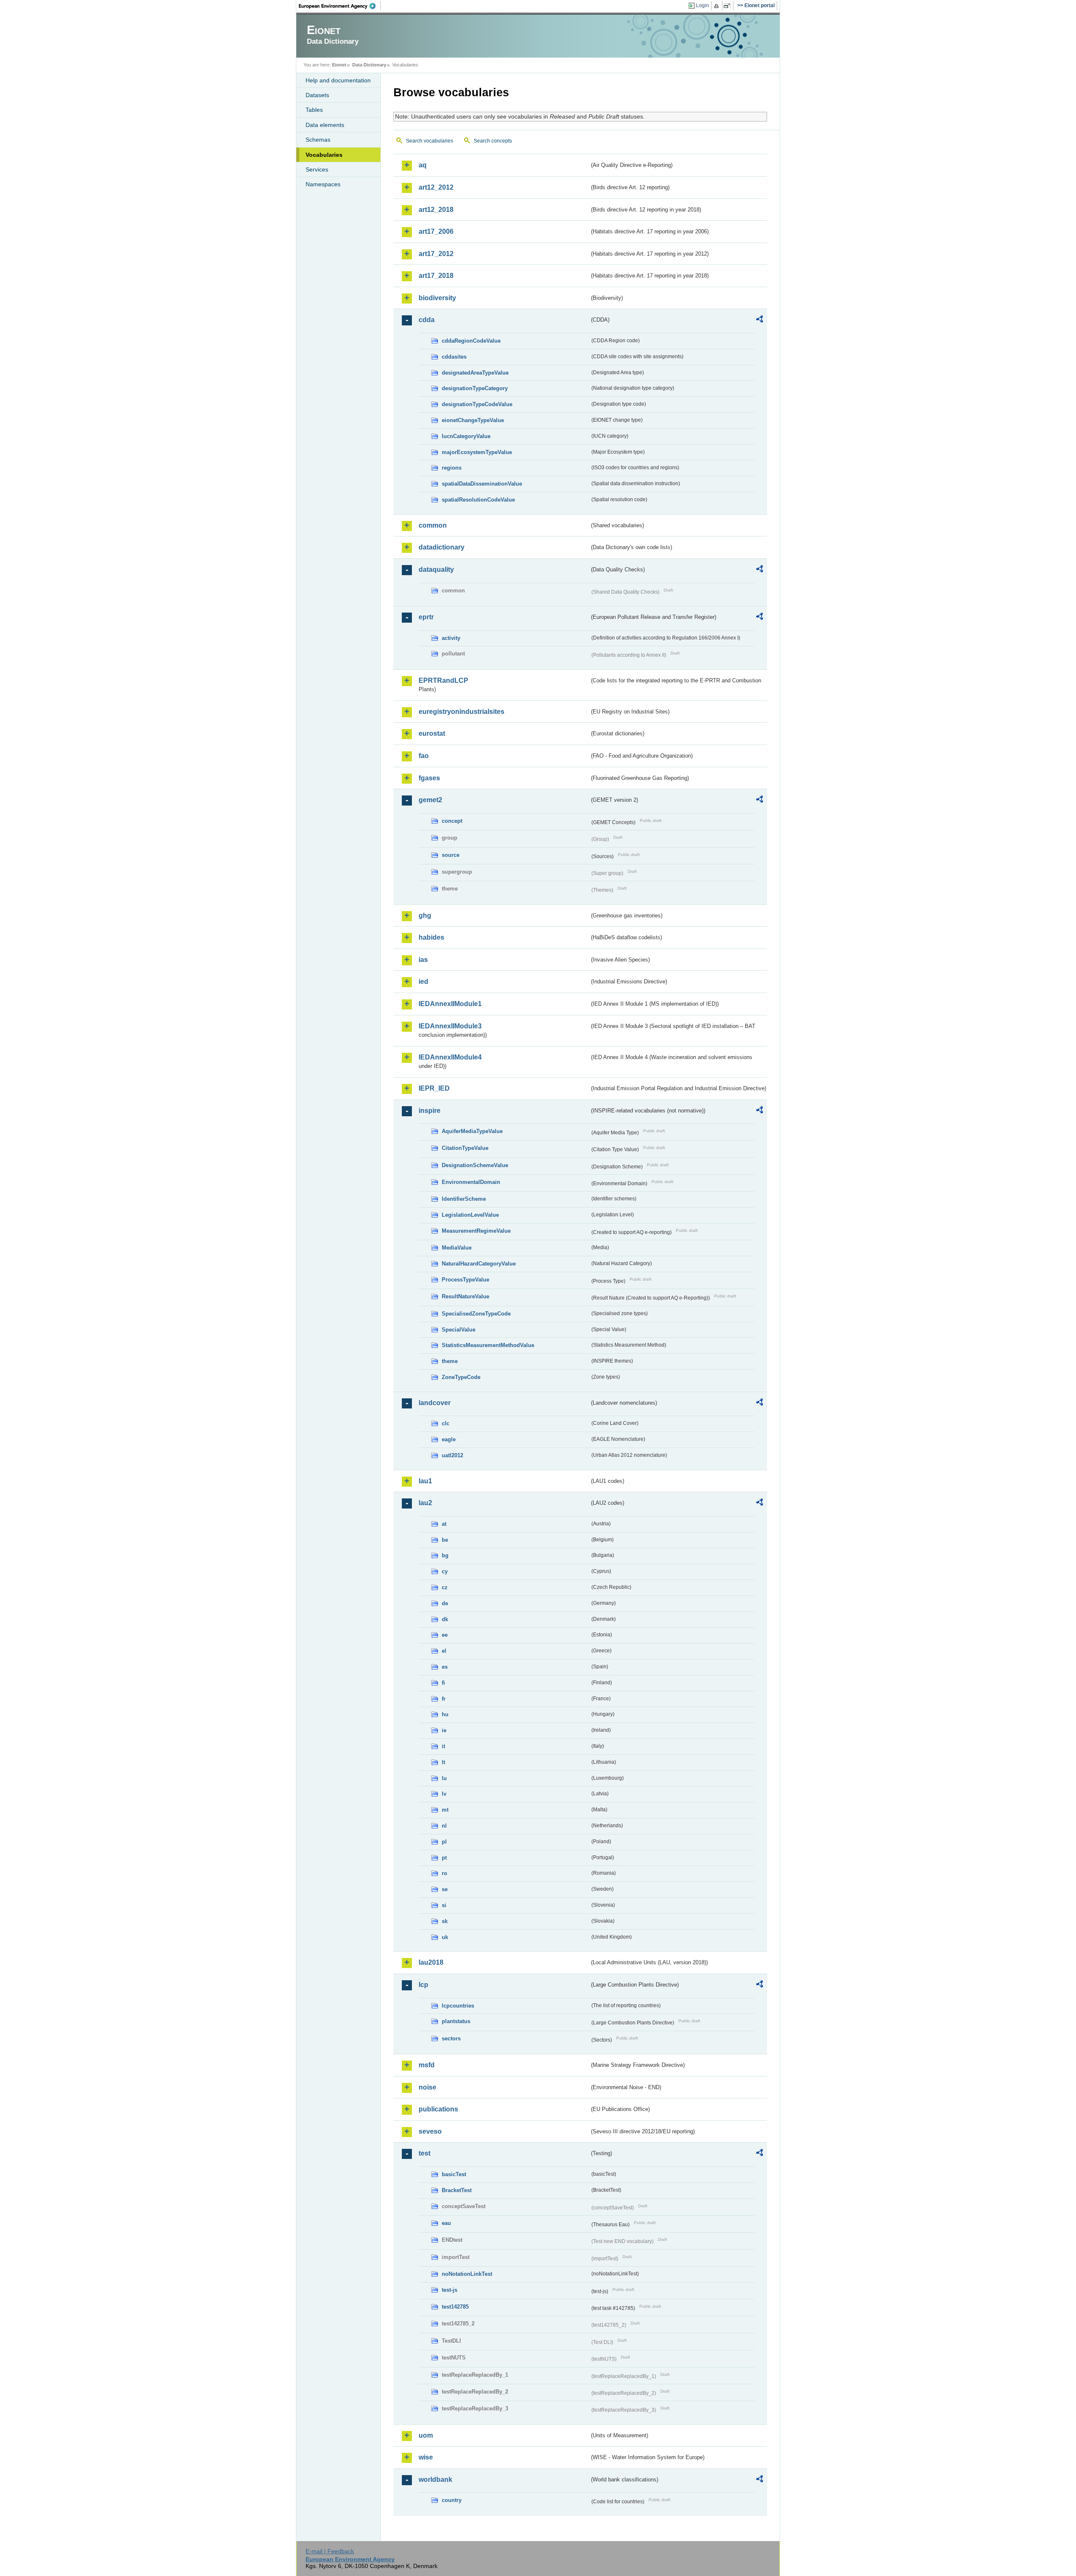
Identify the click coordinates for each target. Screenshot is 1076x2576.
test (425, 2153)
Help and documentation (338, 80)
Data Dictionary (369, 65)
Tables (314, 110)
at (444, 1524)
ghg (425, 915)
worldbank (435, 2480)
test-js (450, 2290)
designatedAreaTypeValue (475, 373)
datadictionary (442, 547)
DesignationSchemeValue (475, 1165)
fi (443, 1683)
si (444, 1905)
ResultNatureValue (465, 1296)
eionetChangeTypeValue (473, 420)
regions (452, 468)
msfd (427, 2065)
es (445, 1667)
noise (427, 2087)
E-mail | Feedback (330, 2551)
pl (444, 1842)
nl (444, 1826)
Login (703, 5)
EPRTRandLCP (443, 680)
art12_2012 (436, 187)
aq (423, 165)
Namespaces (323, 184)
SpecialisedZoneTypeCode (476, 1314)
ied (423, 982)
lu (444, 1778)
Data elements (325, 125)
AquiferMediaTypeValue (472, 1131)
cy (445, 1571)
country (452, 2500)
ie (444, 1730)
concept (452, 821)
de (445, 1603)
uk (445, 1937)
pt (444, 1858)
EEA (340, 6)
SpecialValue (459, 1330)
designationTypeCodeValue (477, 404)
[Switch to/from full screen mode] (729, 6)
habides (431, 937)
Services (317, 169)
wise (426, 2457)
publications (438, 2109)
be (445, 1540)
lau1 (425, 1481)
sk (445, 1921)
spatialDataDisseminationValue (482, 484)
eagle (449, 1439)
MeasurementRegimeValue (476, 1231)
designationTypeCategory (475, 388)
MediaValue (457, 1248)
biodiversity (437, 298)
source (451, 855)
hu (445, 1714)
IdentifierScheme (464, 1199)
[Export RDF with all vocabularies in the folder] (760, 320)
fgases (429, 778)
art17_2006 (436, 231)
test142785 (455, 2307)
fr (444, 1699)
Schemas (318, 140)
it (443, 1746)
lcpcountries (458, 2006)
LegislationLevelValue (470, 1215)
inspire (430, 1111)
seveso (430, 2131)
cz (445, 1587)
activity (451, 638)
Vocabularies (324, 155)
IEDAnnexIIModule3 (450, 1026)
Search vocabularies (430, 141)
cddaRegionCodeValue (471, 341)
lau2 (425, 1503)
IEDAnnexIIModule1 (450, 1004)
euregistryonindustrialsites (462, 712)
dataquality (436, 569)
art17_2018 (436, 276)
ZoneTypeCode (461, 1377)
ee (445, 1635)
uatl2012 (452, 1455)
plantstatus (456, 2021)
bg (445, 1555)
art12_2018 (436, 210)
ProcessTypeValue (465, 1280)
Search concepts (493, 141)
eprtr (426, 617)
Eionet (339, 65)
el (444, 1651)
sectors (451, 2038)
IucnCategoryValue (466, 436)
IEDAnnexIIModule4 (450, 1057)
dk (445, 1619)
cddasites (454, 357)
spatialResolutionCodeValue (478, 500)
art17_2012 (436, 254)
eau (446, 2223)
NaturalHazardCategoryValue (479, 1264)
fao (424, 756)
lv (444, 1794)
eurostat (432, 733)
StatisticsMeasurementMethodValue (488, 1345)
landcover (435, 1403)
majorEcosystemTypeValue (477, 452)
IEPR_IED (434, 1088)
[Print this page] (718, 6)
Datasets (317, 95)
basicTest (454, 2174)
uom (426, 2435)
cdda (427, 320)
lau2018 (431, 1962)
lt (443, 1762)
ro (444, 1873)
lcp (423, 1985)
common (433, 525)
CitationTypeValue (465, 1148)
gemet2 (430, 800)
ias (423, 960)
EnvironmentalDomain (471, 1182)
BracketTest (457, 2190)
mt (445, 1810)
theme (450, 1361)
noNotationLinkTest (467, 2274)
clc (446, 1423)
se (445, 1889)
